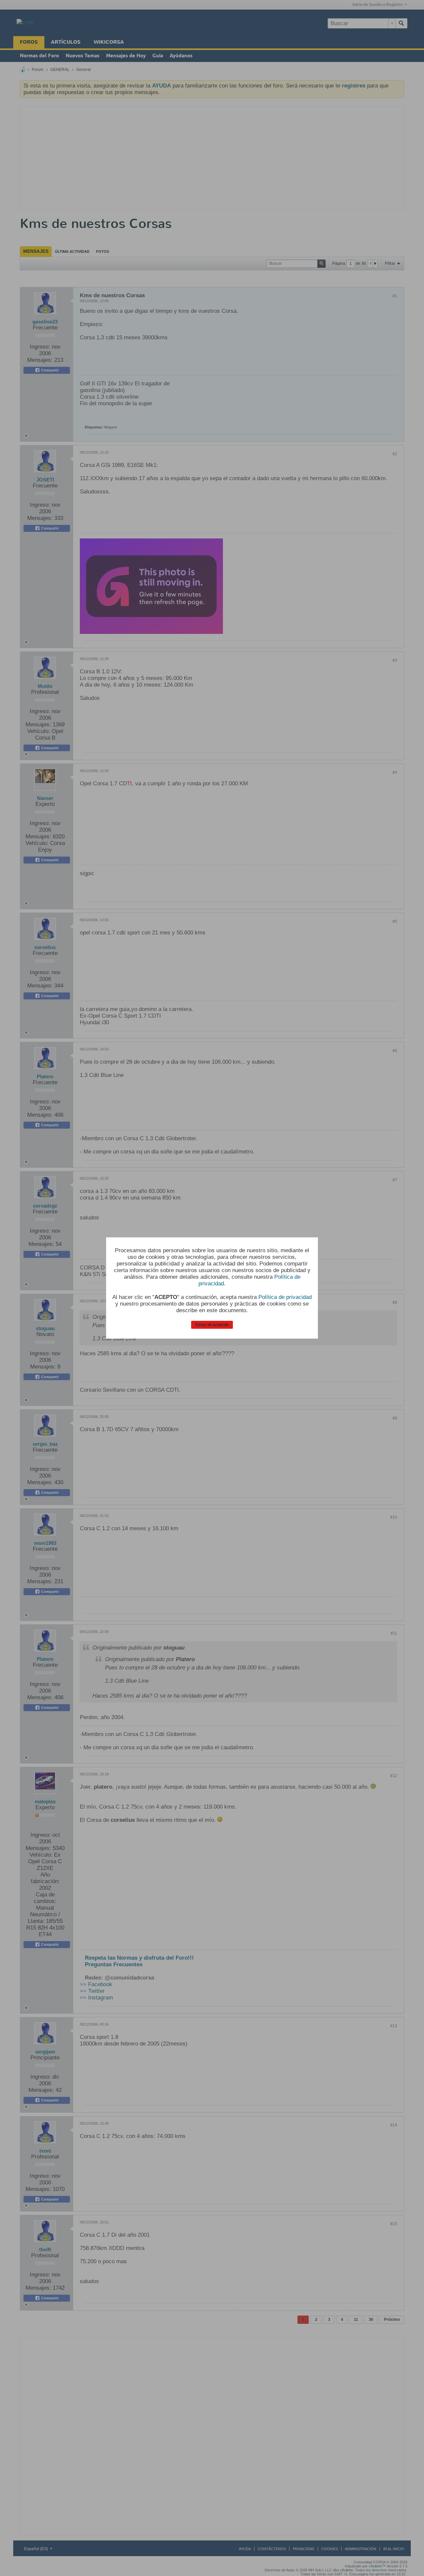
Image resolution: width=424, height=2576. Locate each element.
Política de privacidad (285, 1297)
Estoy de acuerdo (212, 1325)
